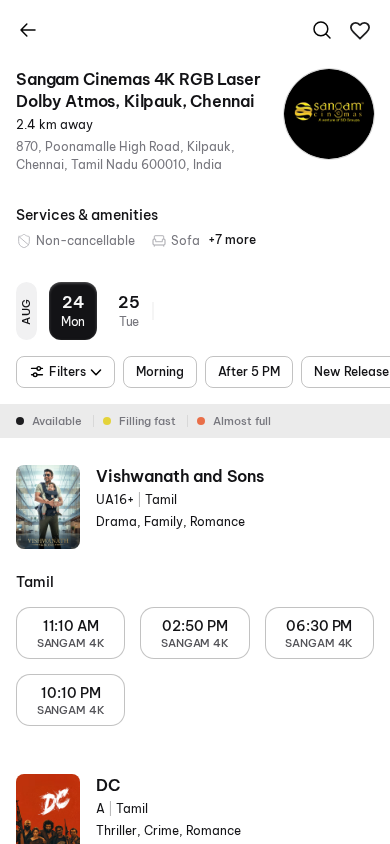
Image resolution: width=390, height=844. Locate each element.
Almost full (242, 421)
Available (57, 421)
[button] (360, 31)
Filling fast (147, 421)
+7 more (232, 239)
